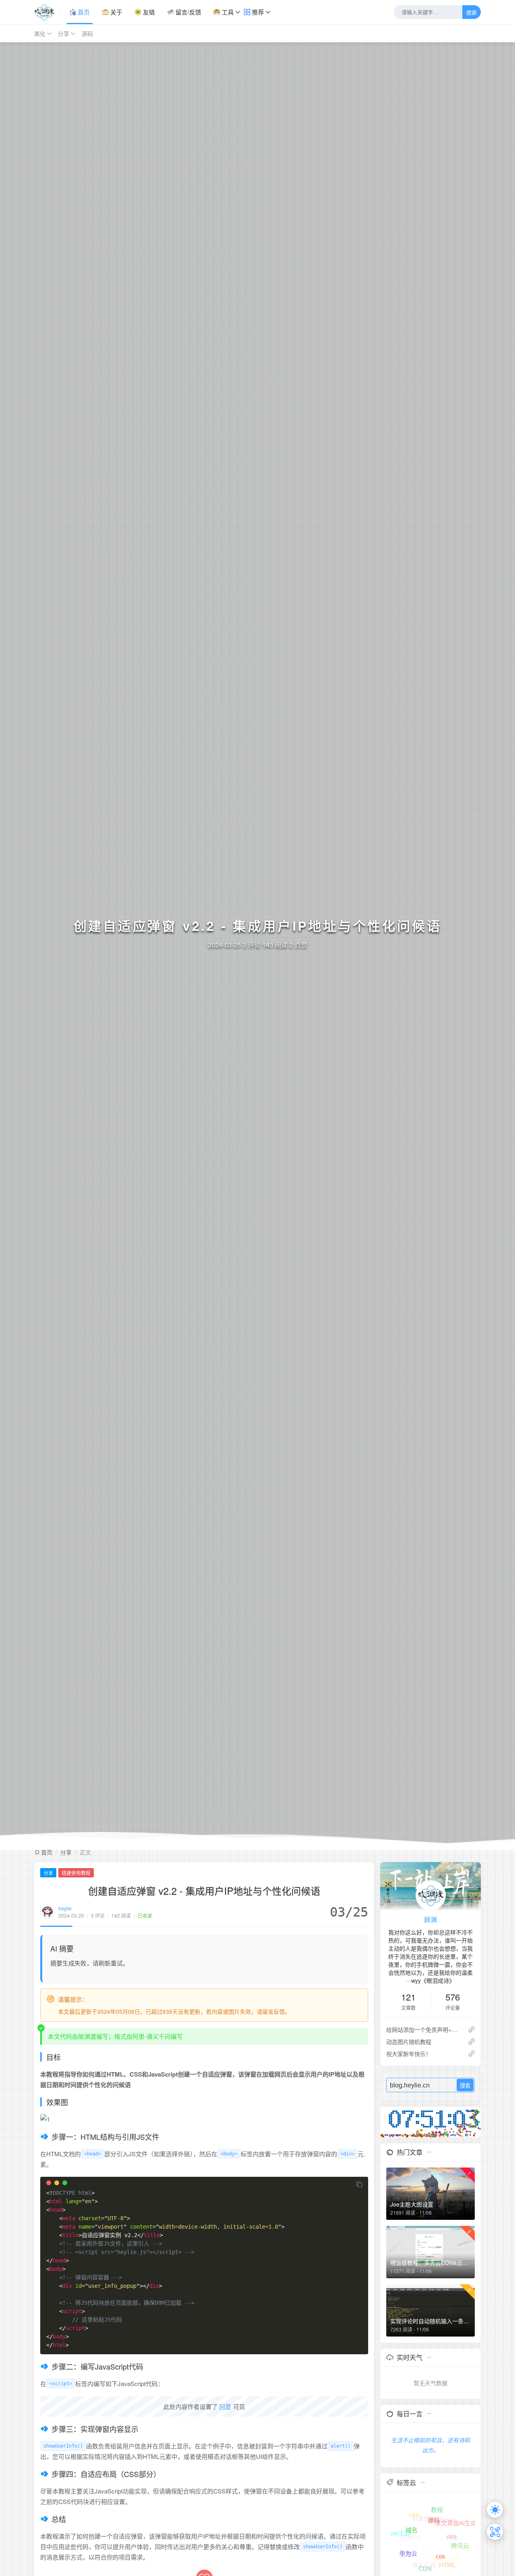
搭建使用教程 (76, 1873)
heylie (65, 1908)
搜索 (472, 13)
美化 (40, 33)
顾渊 (431, 1919)
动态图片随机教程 (409, 2042)
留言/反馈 (187, 12)
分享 (64, 33)
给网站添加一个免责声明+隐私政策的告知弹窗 (424, 2029)
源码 (87, 33)
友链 (148, 12)
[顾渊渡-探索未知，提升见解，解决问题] (47, 12)
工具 (227, 12)
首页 (83, 12)
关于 (115, 12)
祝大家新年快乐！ (409, 2054)
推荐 (257, 12)
